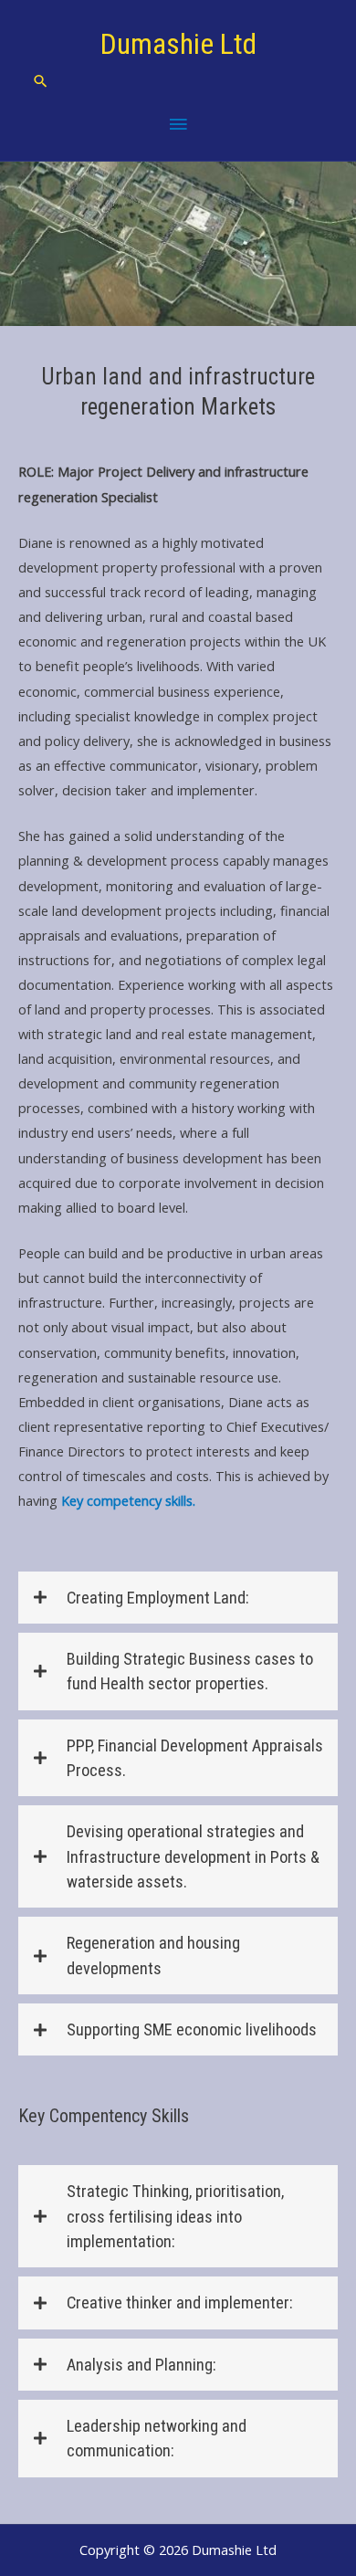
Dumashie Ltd (178, 44)
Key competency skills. (128, 1500)
